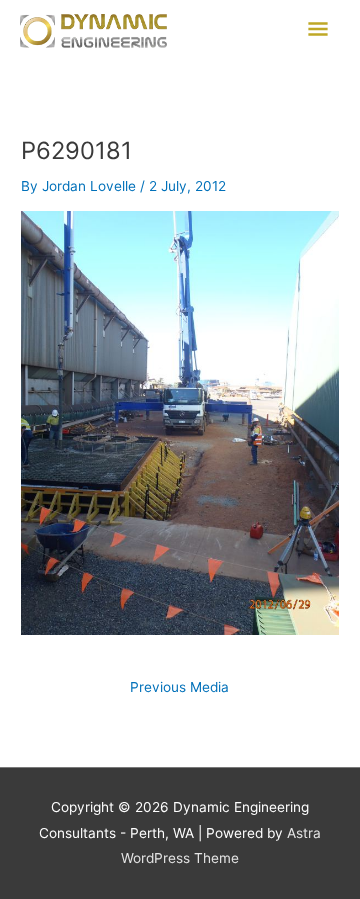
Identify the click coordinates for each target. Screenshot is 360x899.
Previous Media (179, 688)
